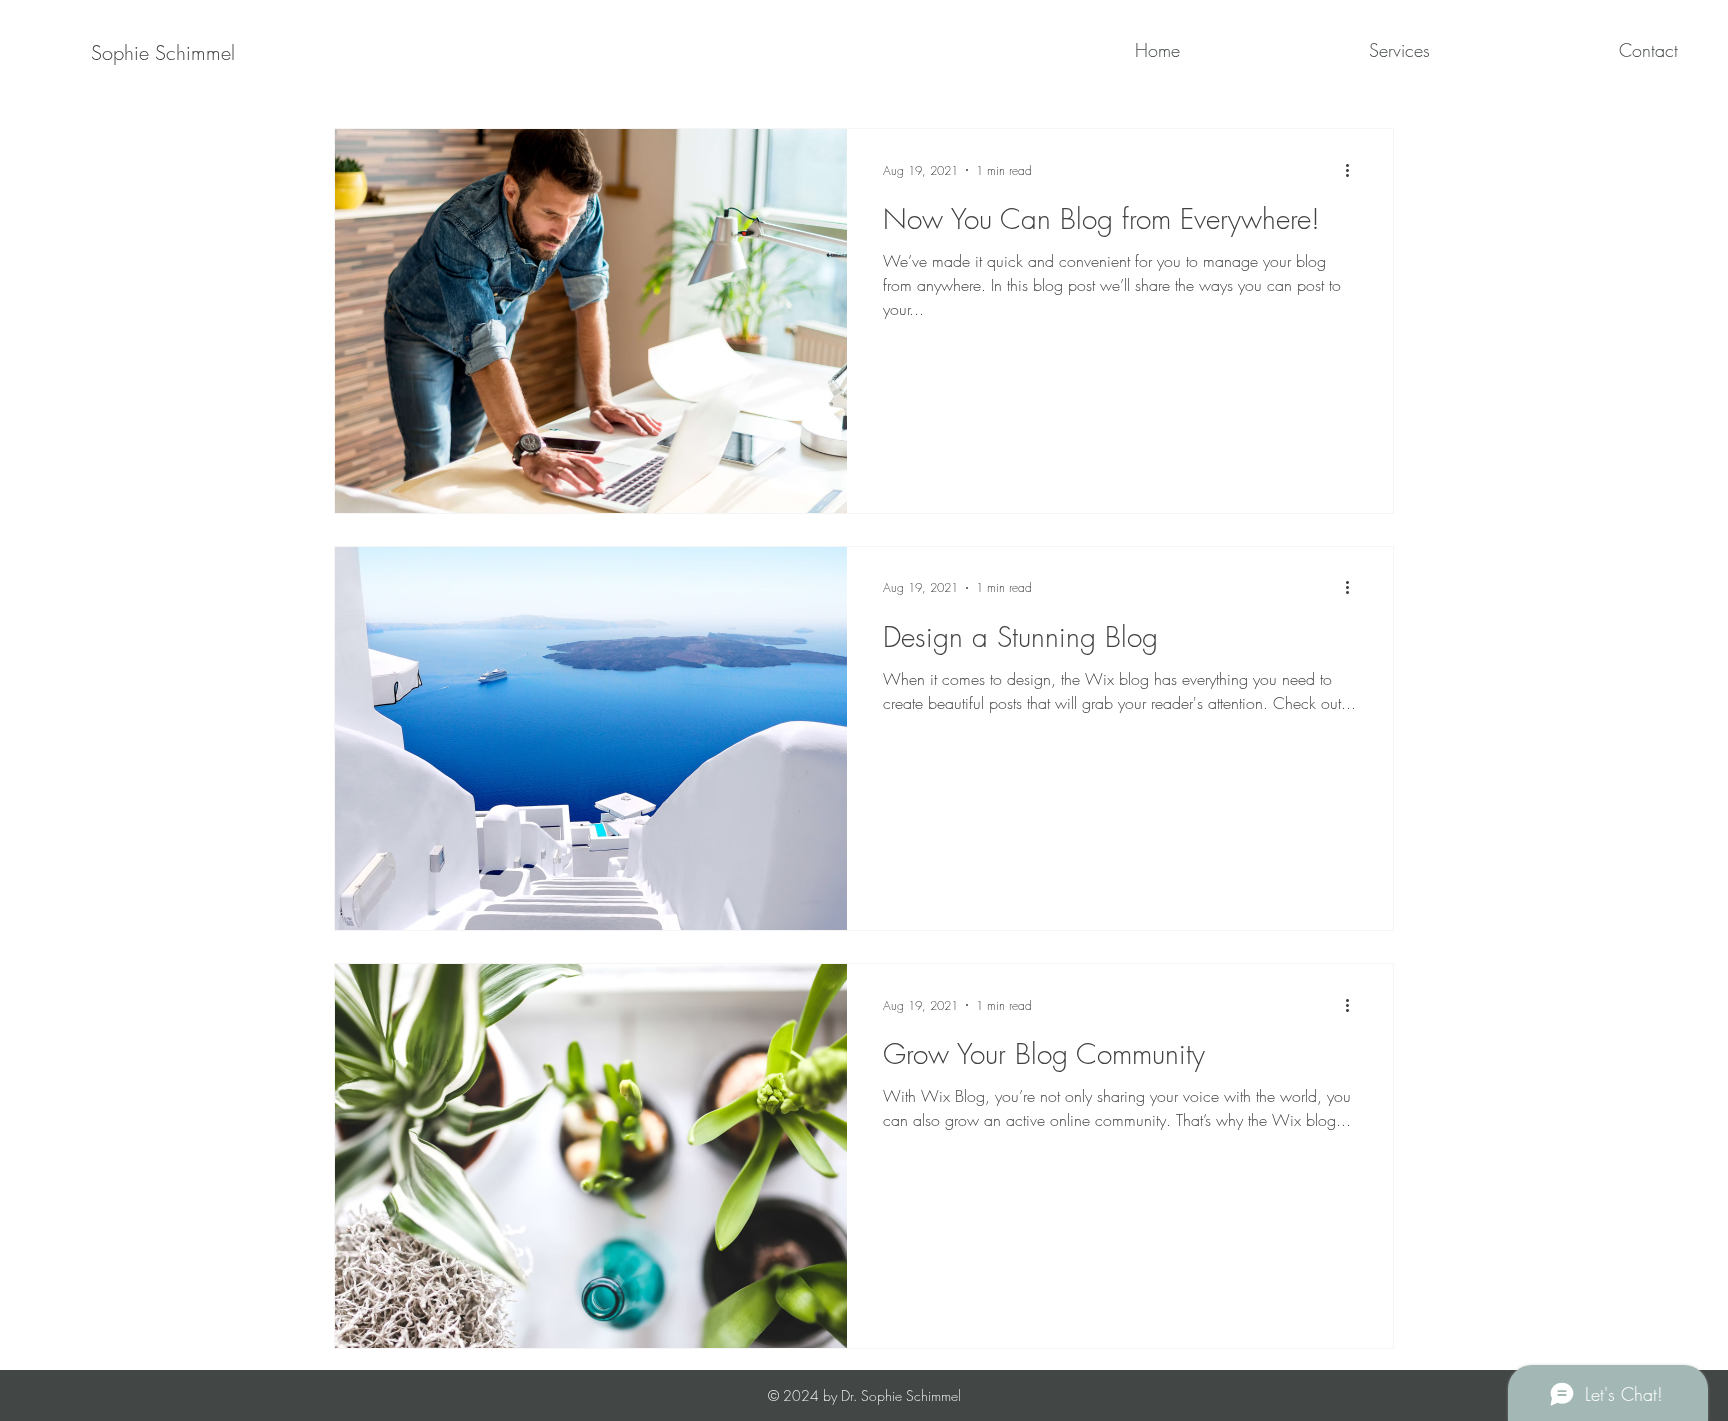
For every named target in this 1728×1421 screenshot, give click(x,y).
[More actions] (1354, 170)
